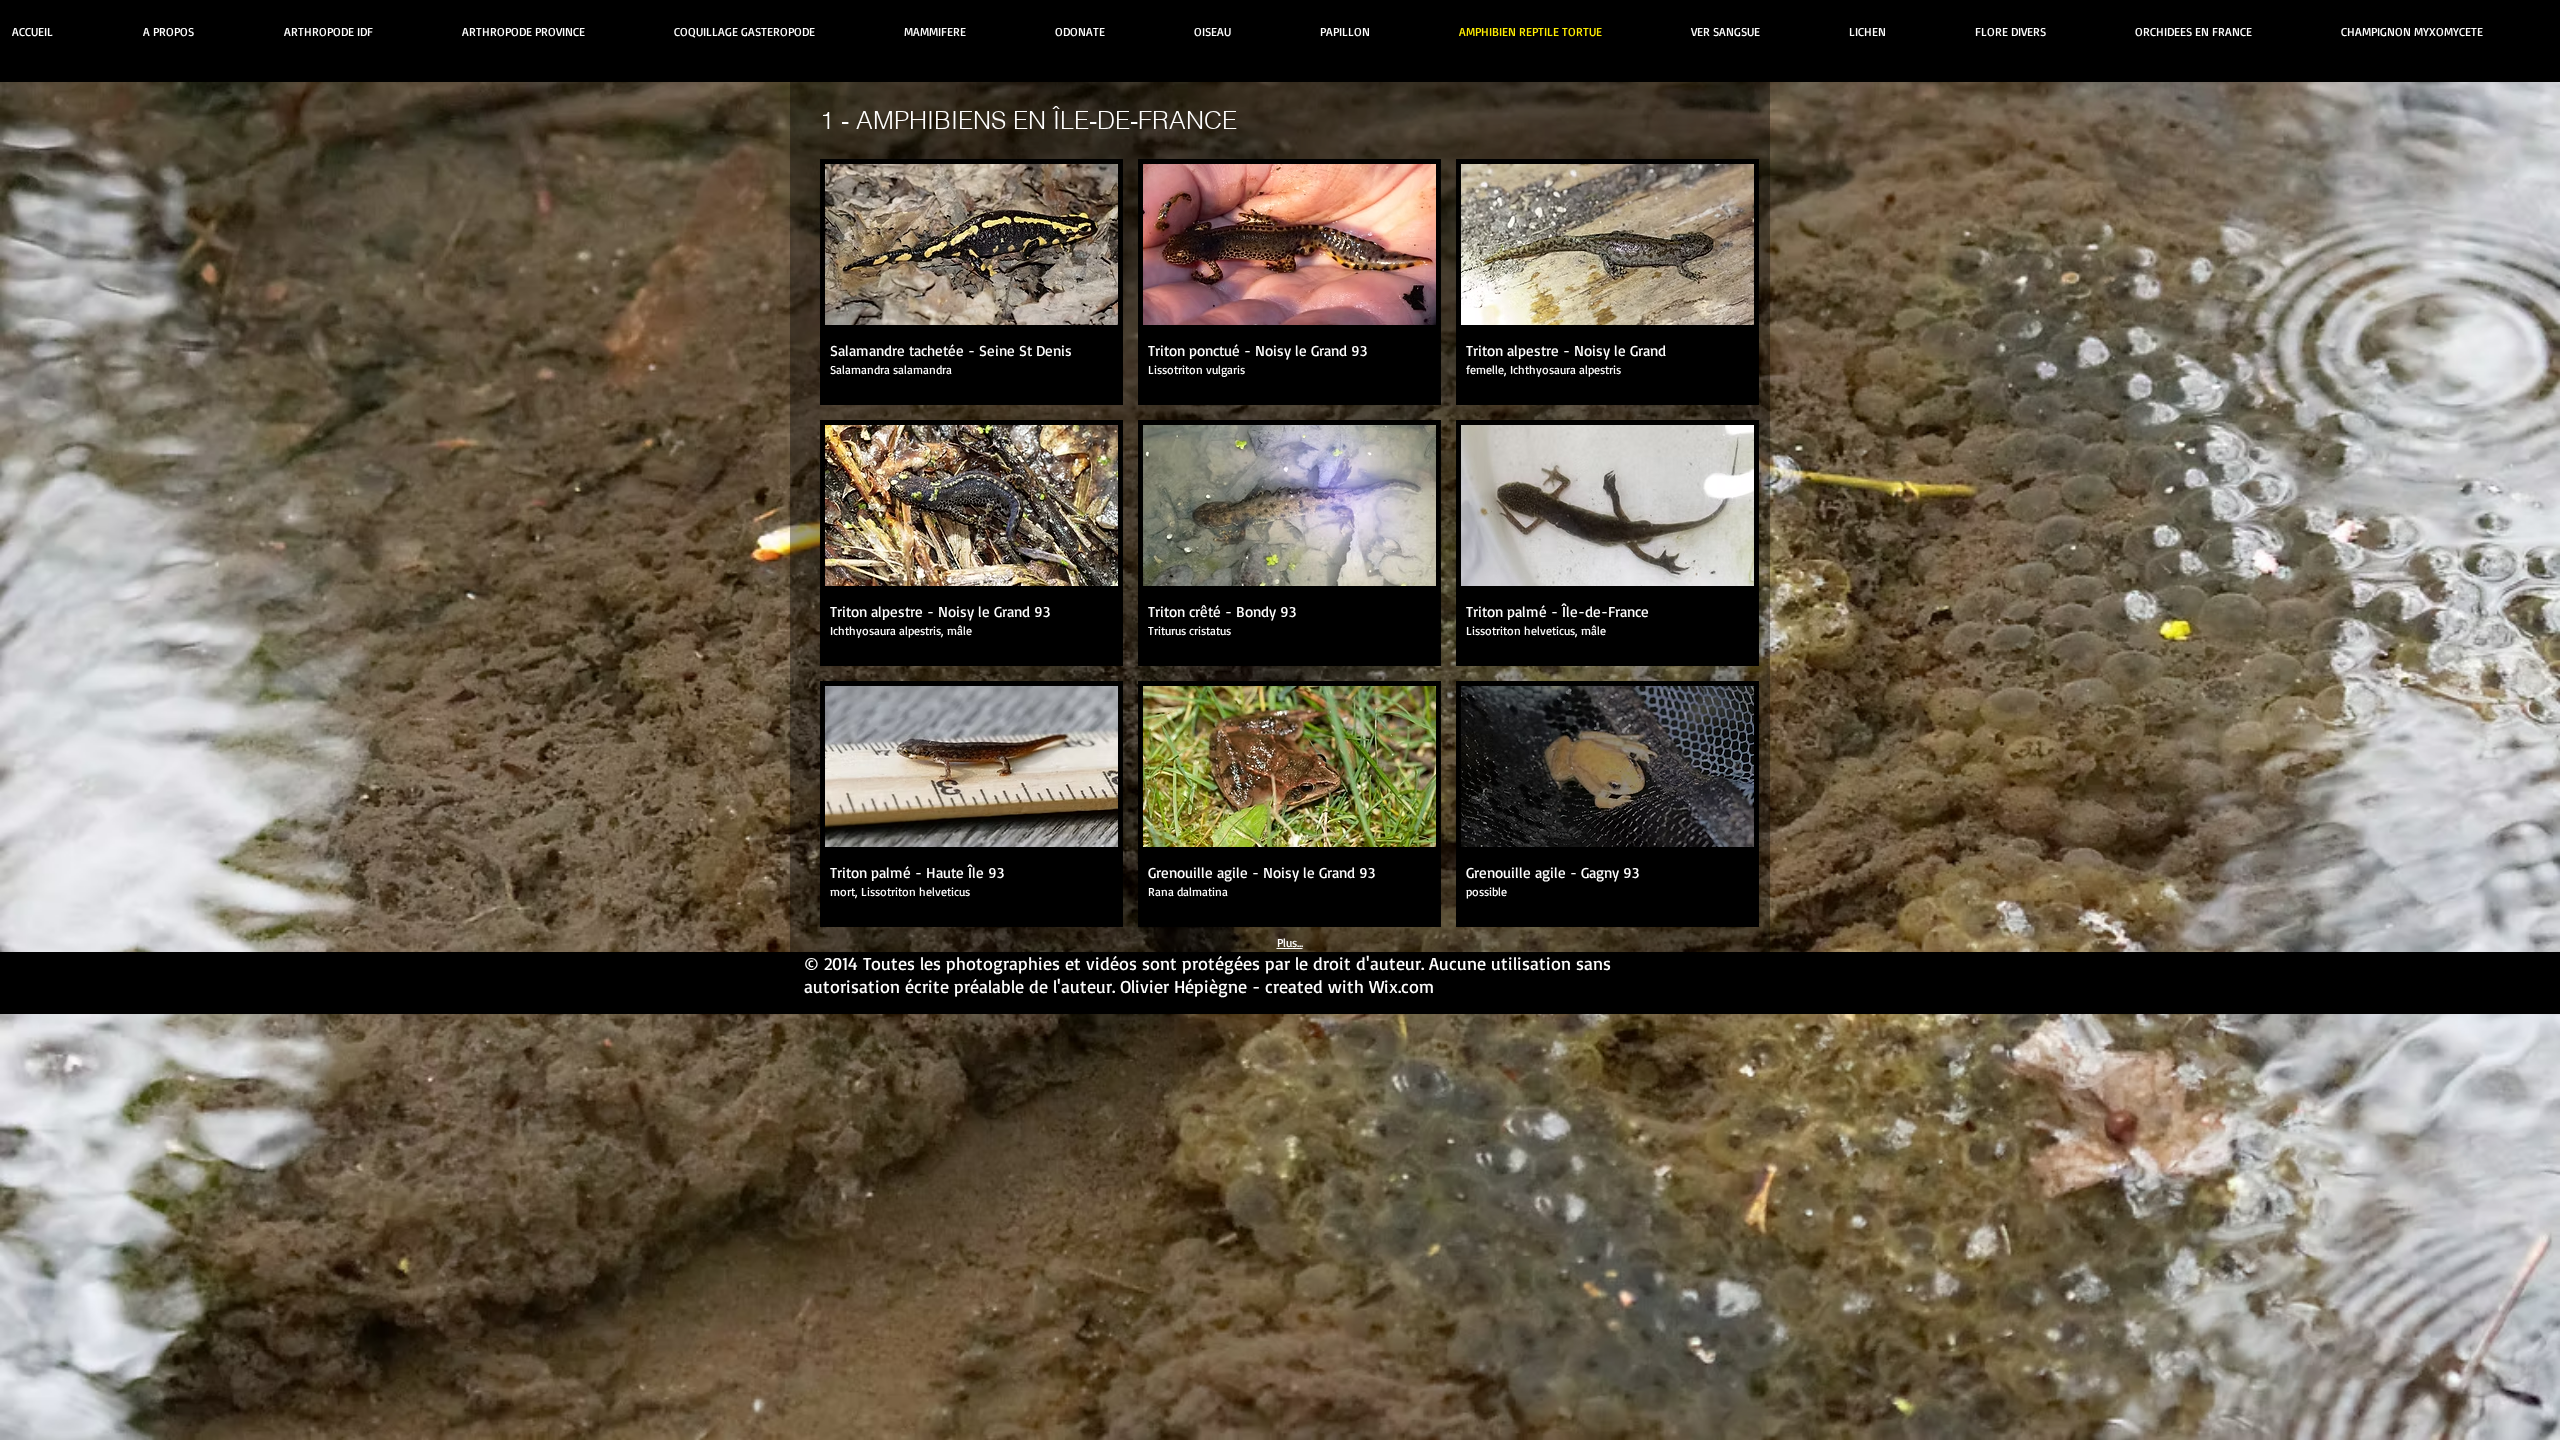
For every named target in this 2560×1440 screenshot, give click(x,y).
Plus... (1290, 942)
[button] (971, 282)
